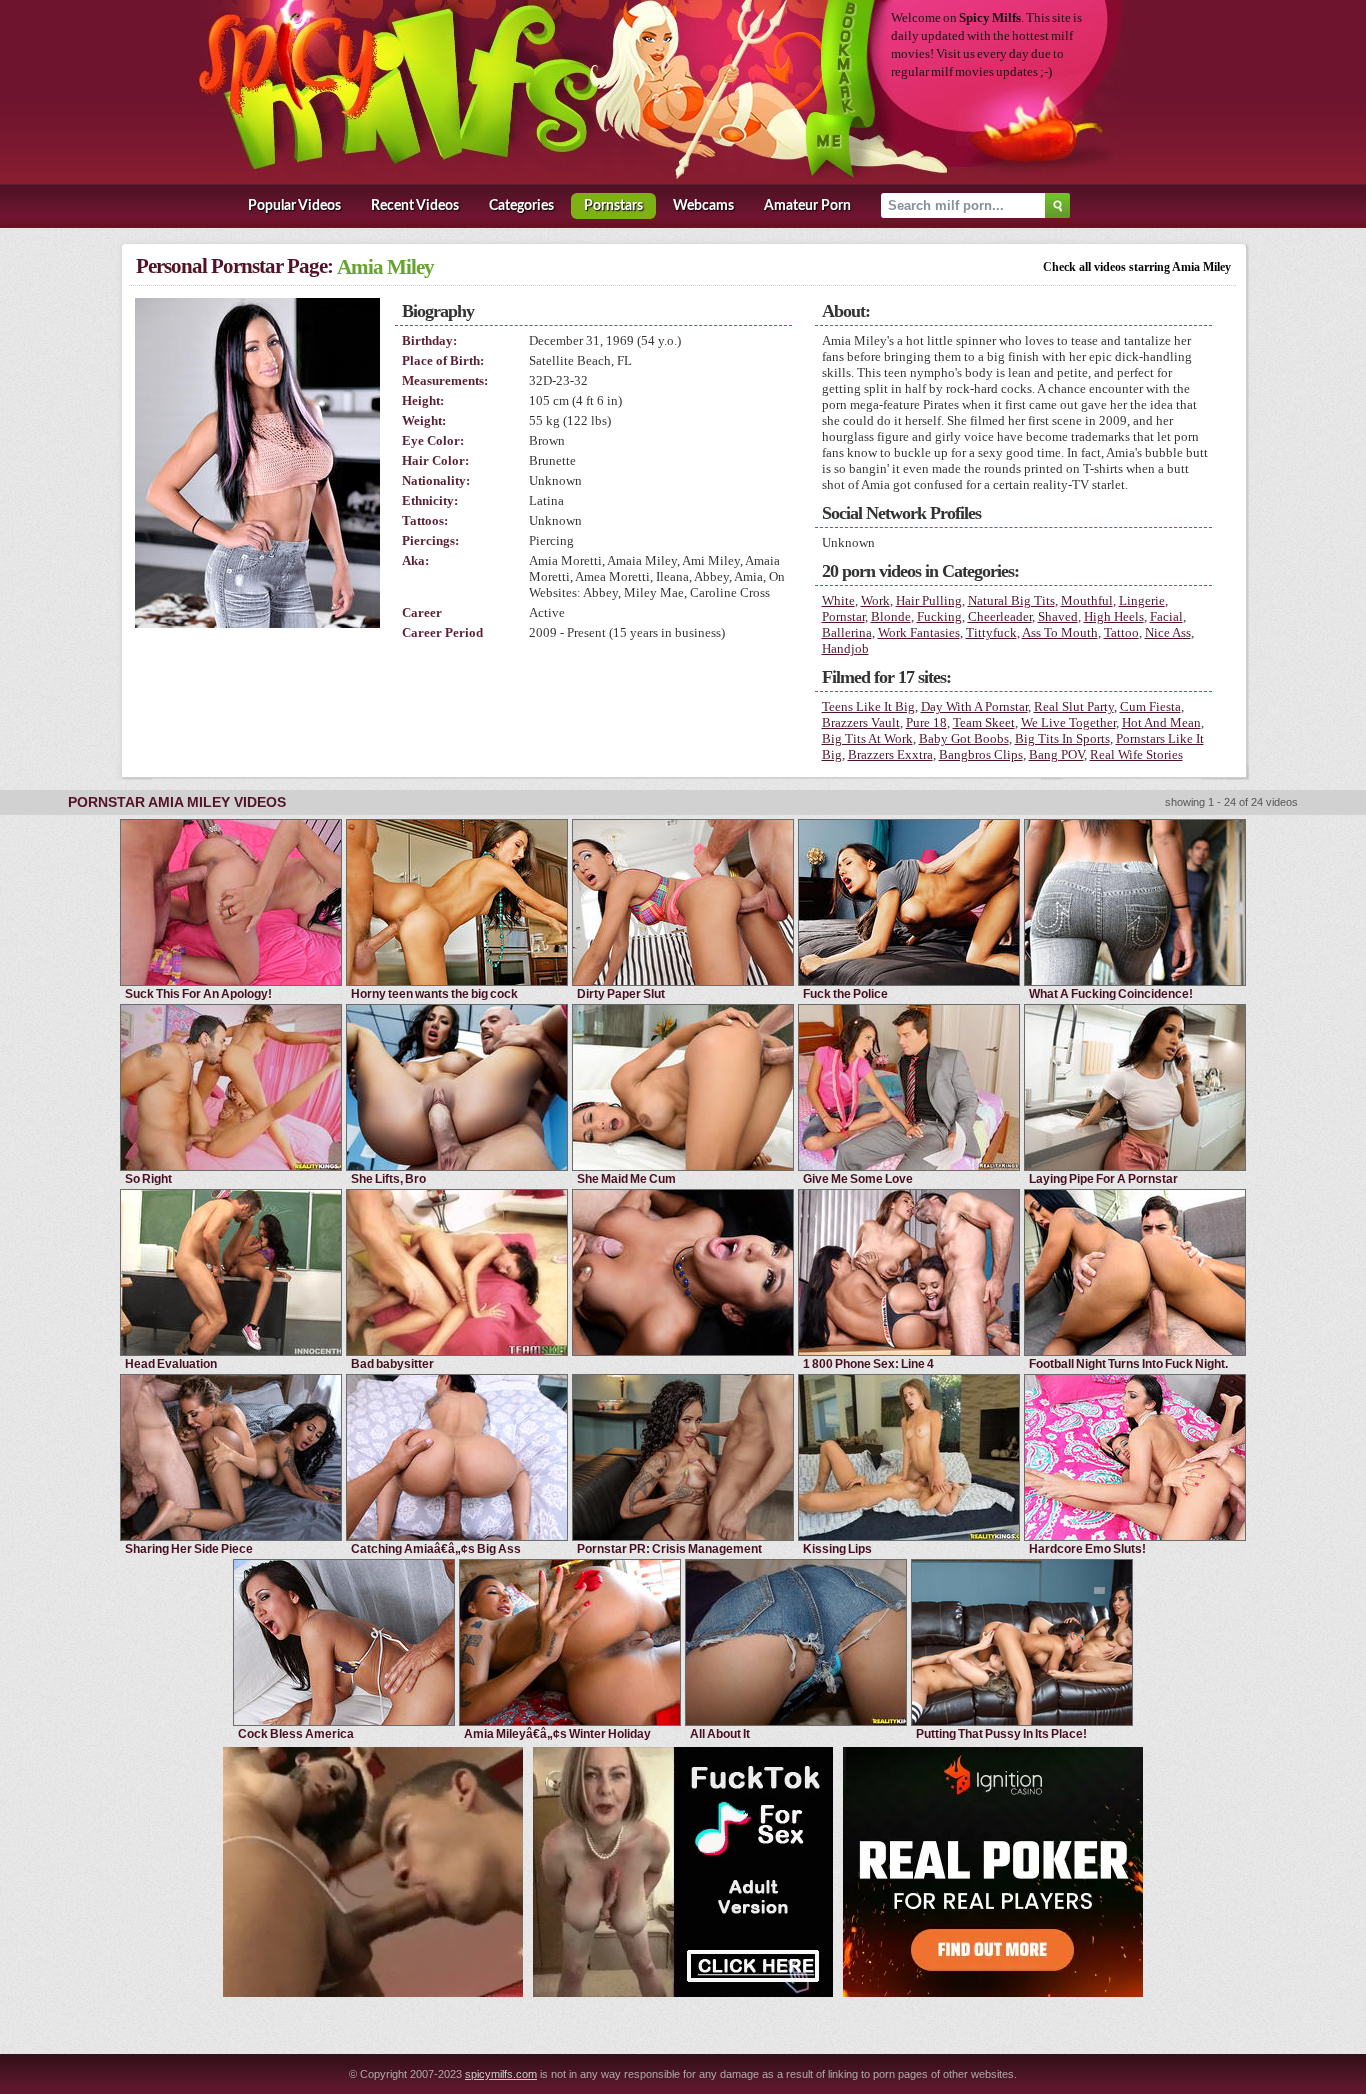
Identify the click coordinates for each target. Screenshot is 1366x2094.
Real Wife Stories (1136, 754)
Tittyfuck (991, 632)
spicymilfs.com (501, 2074)
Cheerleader (1000, 616)
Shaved (1058, 616)
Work (875, 600)
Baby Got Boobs (964, 738)
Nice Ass (1168, 632)
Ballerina (847, 632)
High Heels (1114, 616)
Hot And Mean (1161, 722)
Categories (521, 206)
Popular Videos (294, 206)
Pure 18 (926, 722)
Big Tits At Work (867, 738)
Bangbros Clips (981, 754)
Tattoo (1121, 632)
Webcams (703, 206)
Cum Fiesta (1150, 706)
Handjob (845, 648)
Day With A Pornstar (974, 706)
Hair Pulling (929, 600)
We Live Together (1068, 722)
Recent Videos (415, 206)
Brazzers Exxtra (890, 754)
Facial (1166, 616)
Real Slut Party (1074, 706)
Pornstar (843, 616)
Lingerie (1142, 600)
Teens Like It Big (868, 706)
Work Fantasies (919, 632)
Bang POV (1056, 754)
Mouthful (1087, 600)
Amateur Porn (807, 206)
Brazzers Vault (861, 722)
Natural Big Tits (1011, 600)
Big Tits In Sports (1062, 738)
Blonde (891, 616)
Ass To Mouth (1060, 632)
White (838, 600)
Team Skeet (984, 722)
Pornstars (613, 206)
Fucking (939, 616)
